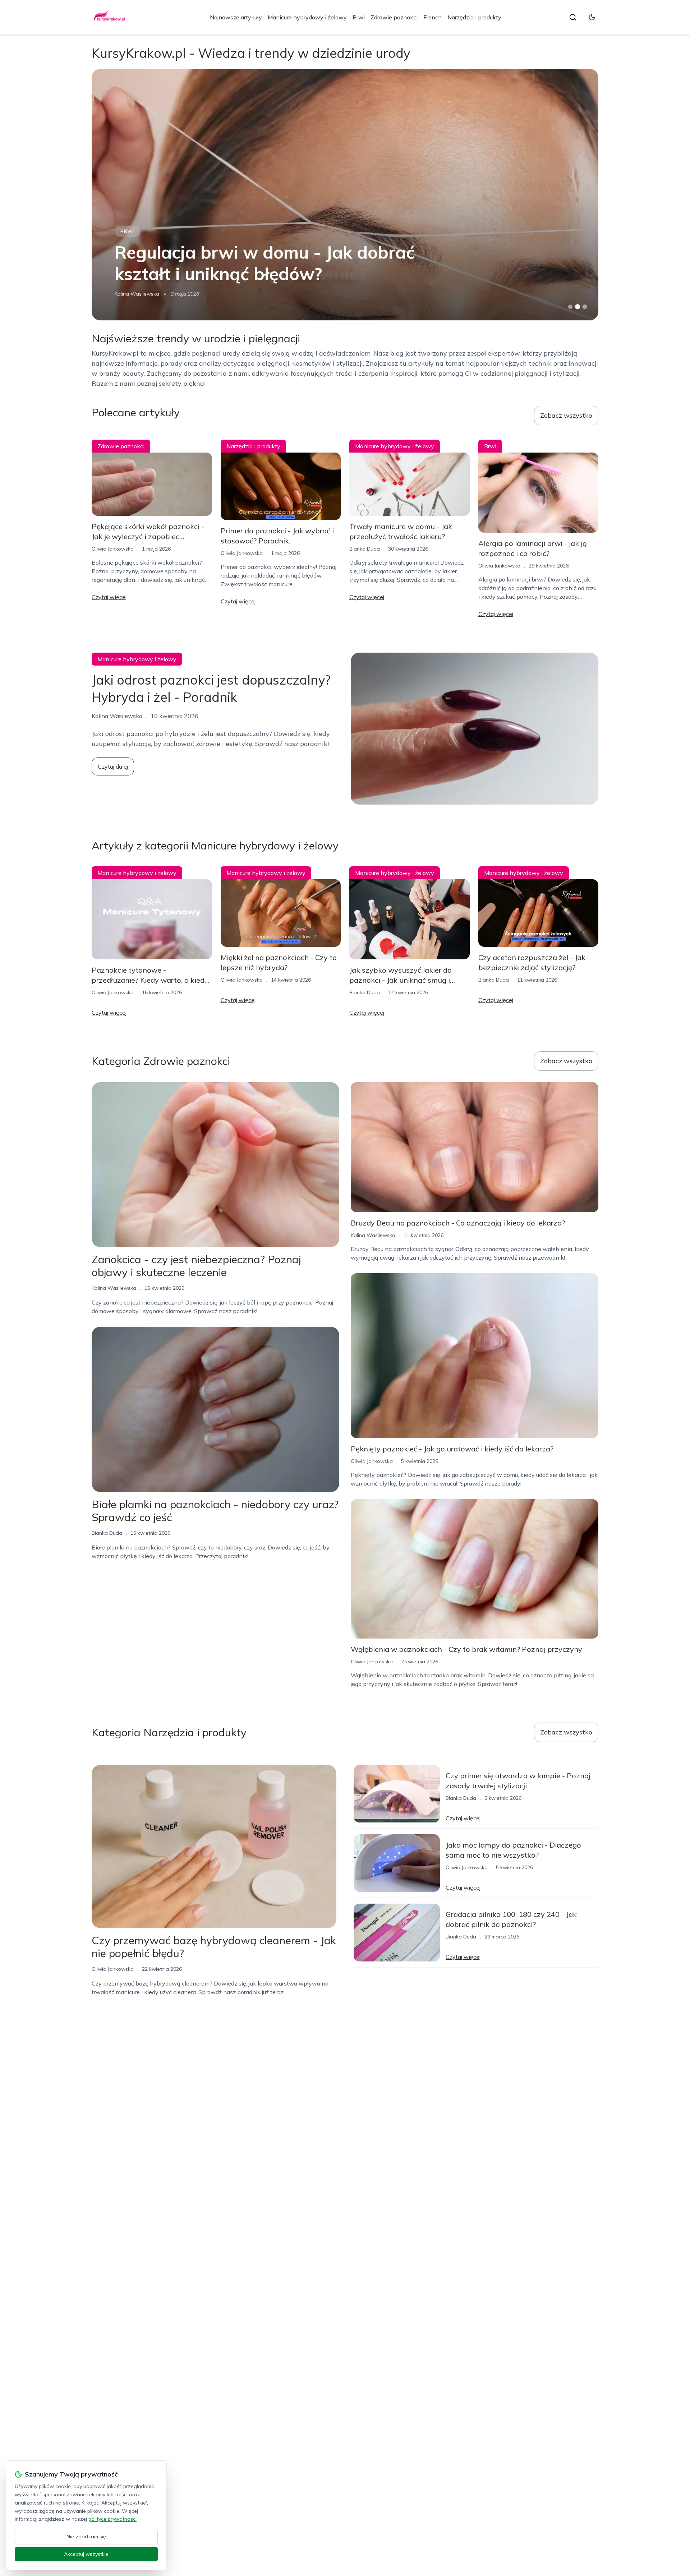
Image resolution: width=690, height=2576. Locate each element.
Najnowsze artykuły (236, 17)
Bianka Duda (365, 549)
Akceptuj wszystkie (86, 2554)
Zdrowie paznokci (394, 17)
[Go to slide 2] (578, 307)
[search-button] (573, 17)
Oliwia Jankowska (136, 294)
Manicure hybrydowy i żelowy (307, 17)
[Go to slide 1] (570, 307)
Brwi (359, 17)
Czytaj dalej (113, 766)
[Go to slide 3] (585, 307)
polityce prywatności (112, 2519)
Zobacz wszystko (566, 415)
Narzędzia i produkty (474, 17)
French (433, 17)
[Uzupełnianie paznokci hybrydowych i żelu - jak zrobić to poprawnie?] (345, 195)
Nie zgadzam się (86, 2536)
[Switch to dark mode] (592, 17)
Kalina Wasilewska (114, 1288)
